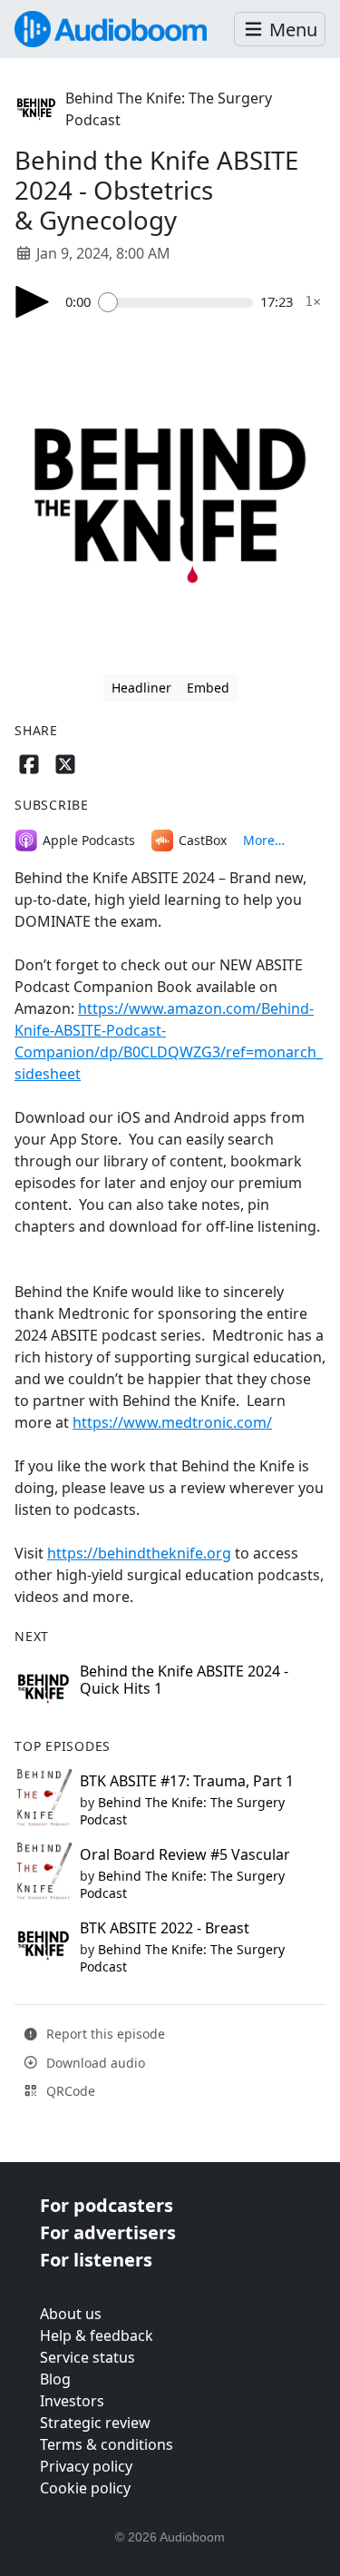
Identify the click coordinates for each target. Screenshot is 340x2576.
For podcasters (107, 2205)
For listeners (96, 2260)
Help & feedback (97, 2335)
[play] (33, 302)
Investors (72, 2401)
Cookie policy (85, 2488)
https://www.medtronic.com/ (172, 1422)
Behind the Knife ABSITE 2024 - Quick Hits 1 (184, 1680)
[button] (280, 29)
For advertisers (108, 2232)
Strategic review (95, 2423)
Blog (55, 2379)
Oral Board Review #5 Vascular (185, 1854)
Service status (87, 2357)
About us (71, 2314)
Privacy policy (86, 2466)
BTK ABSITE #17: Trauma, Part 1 (187, 1781)
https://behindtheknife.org (139, 1553)
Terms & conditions (107, 2444)
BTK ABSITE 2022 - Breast (165, 1928)
